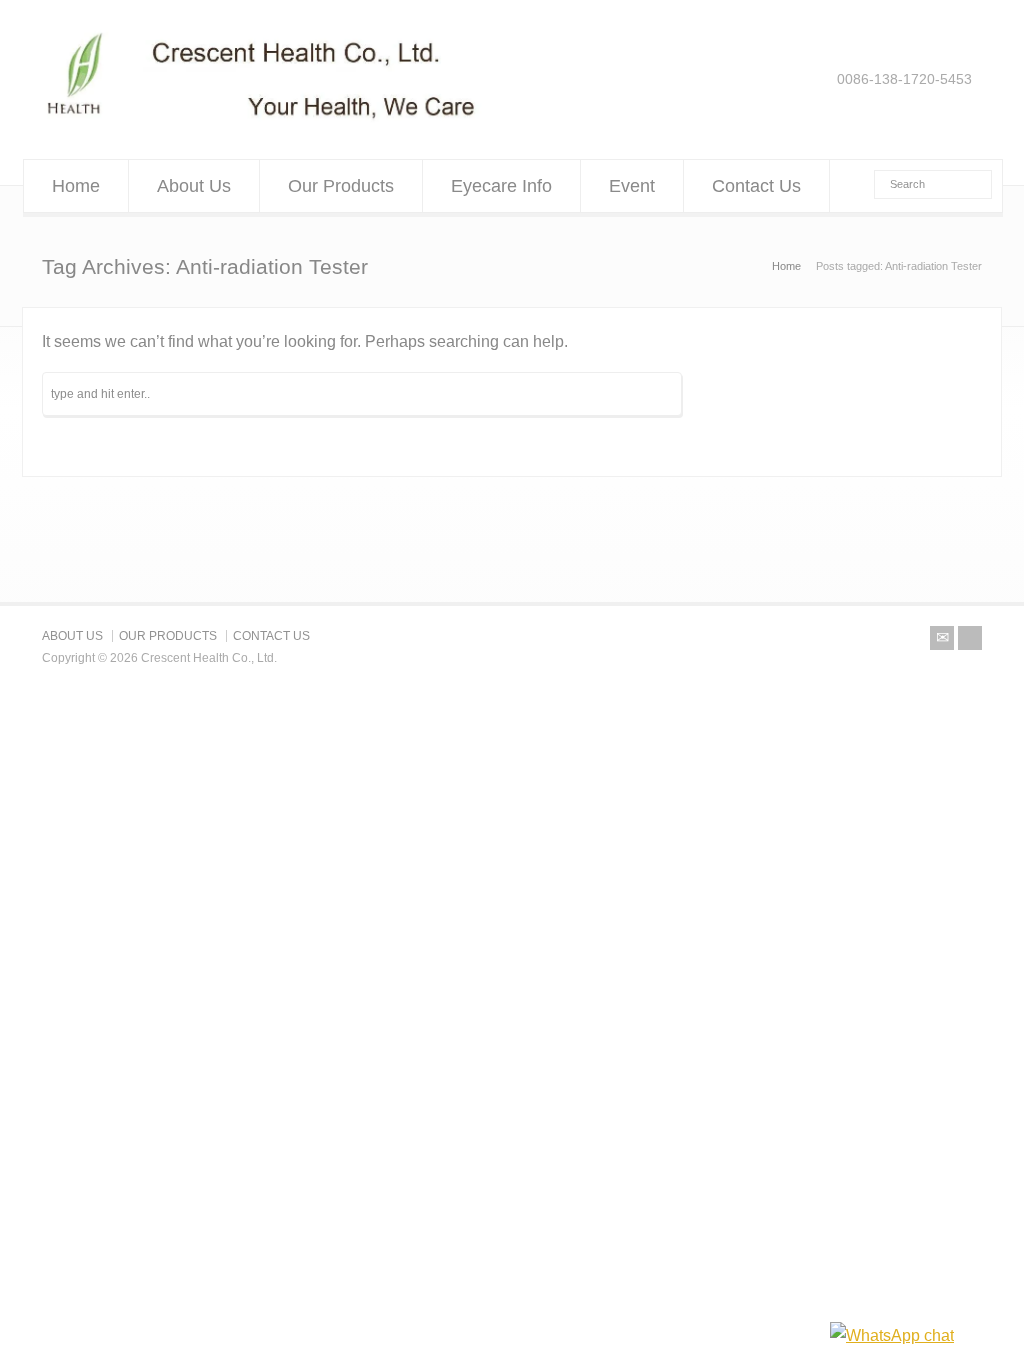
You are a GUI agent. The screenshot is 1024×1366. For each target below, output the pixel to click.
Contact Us (756, 186)
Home (76, 186)
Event (632, 186)
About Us (194, 186)
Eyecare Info (501, 186)
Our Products (341, 186)
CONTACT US (271, 636)
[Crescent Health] (262, 119)
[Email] (942, 638)
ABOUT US (72, 636)
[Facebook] (970, 638)
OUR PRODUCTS (168, 636)
